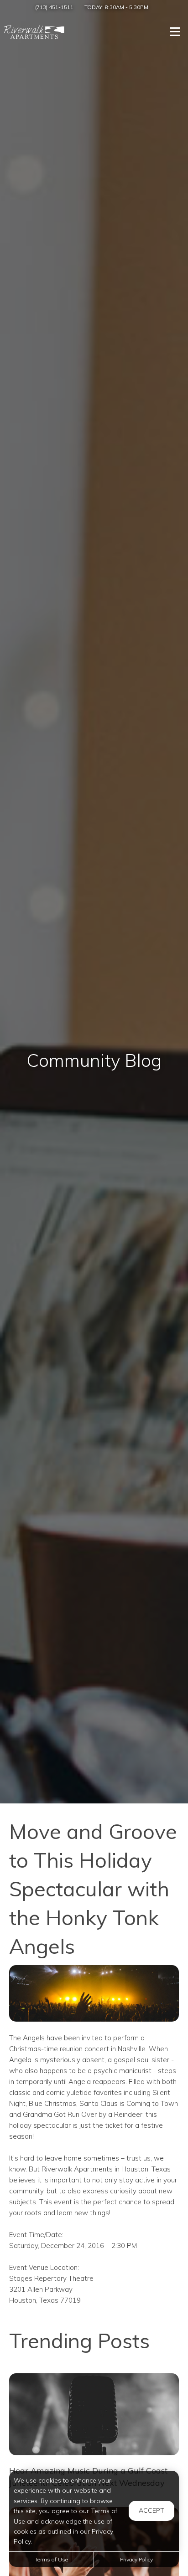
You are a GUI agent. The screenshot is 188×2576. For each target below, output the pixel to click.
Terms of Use (51, 2559)
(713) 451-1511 (54, 7)
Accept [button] (151, 2510)
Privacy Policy (136, 2559)
